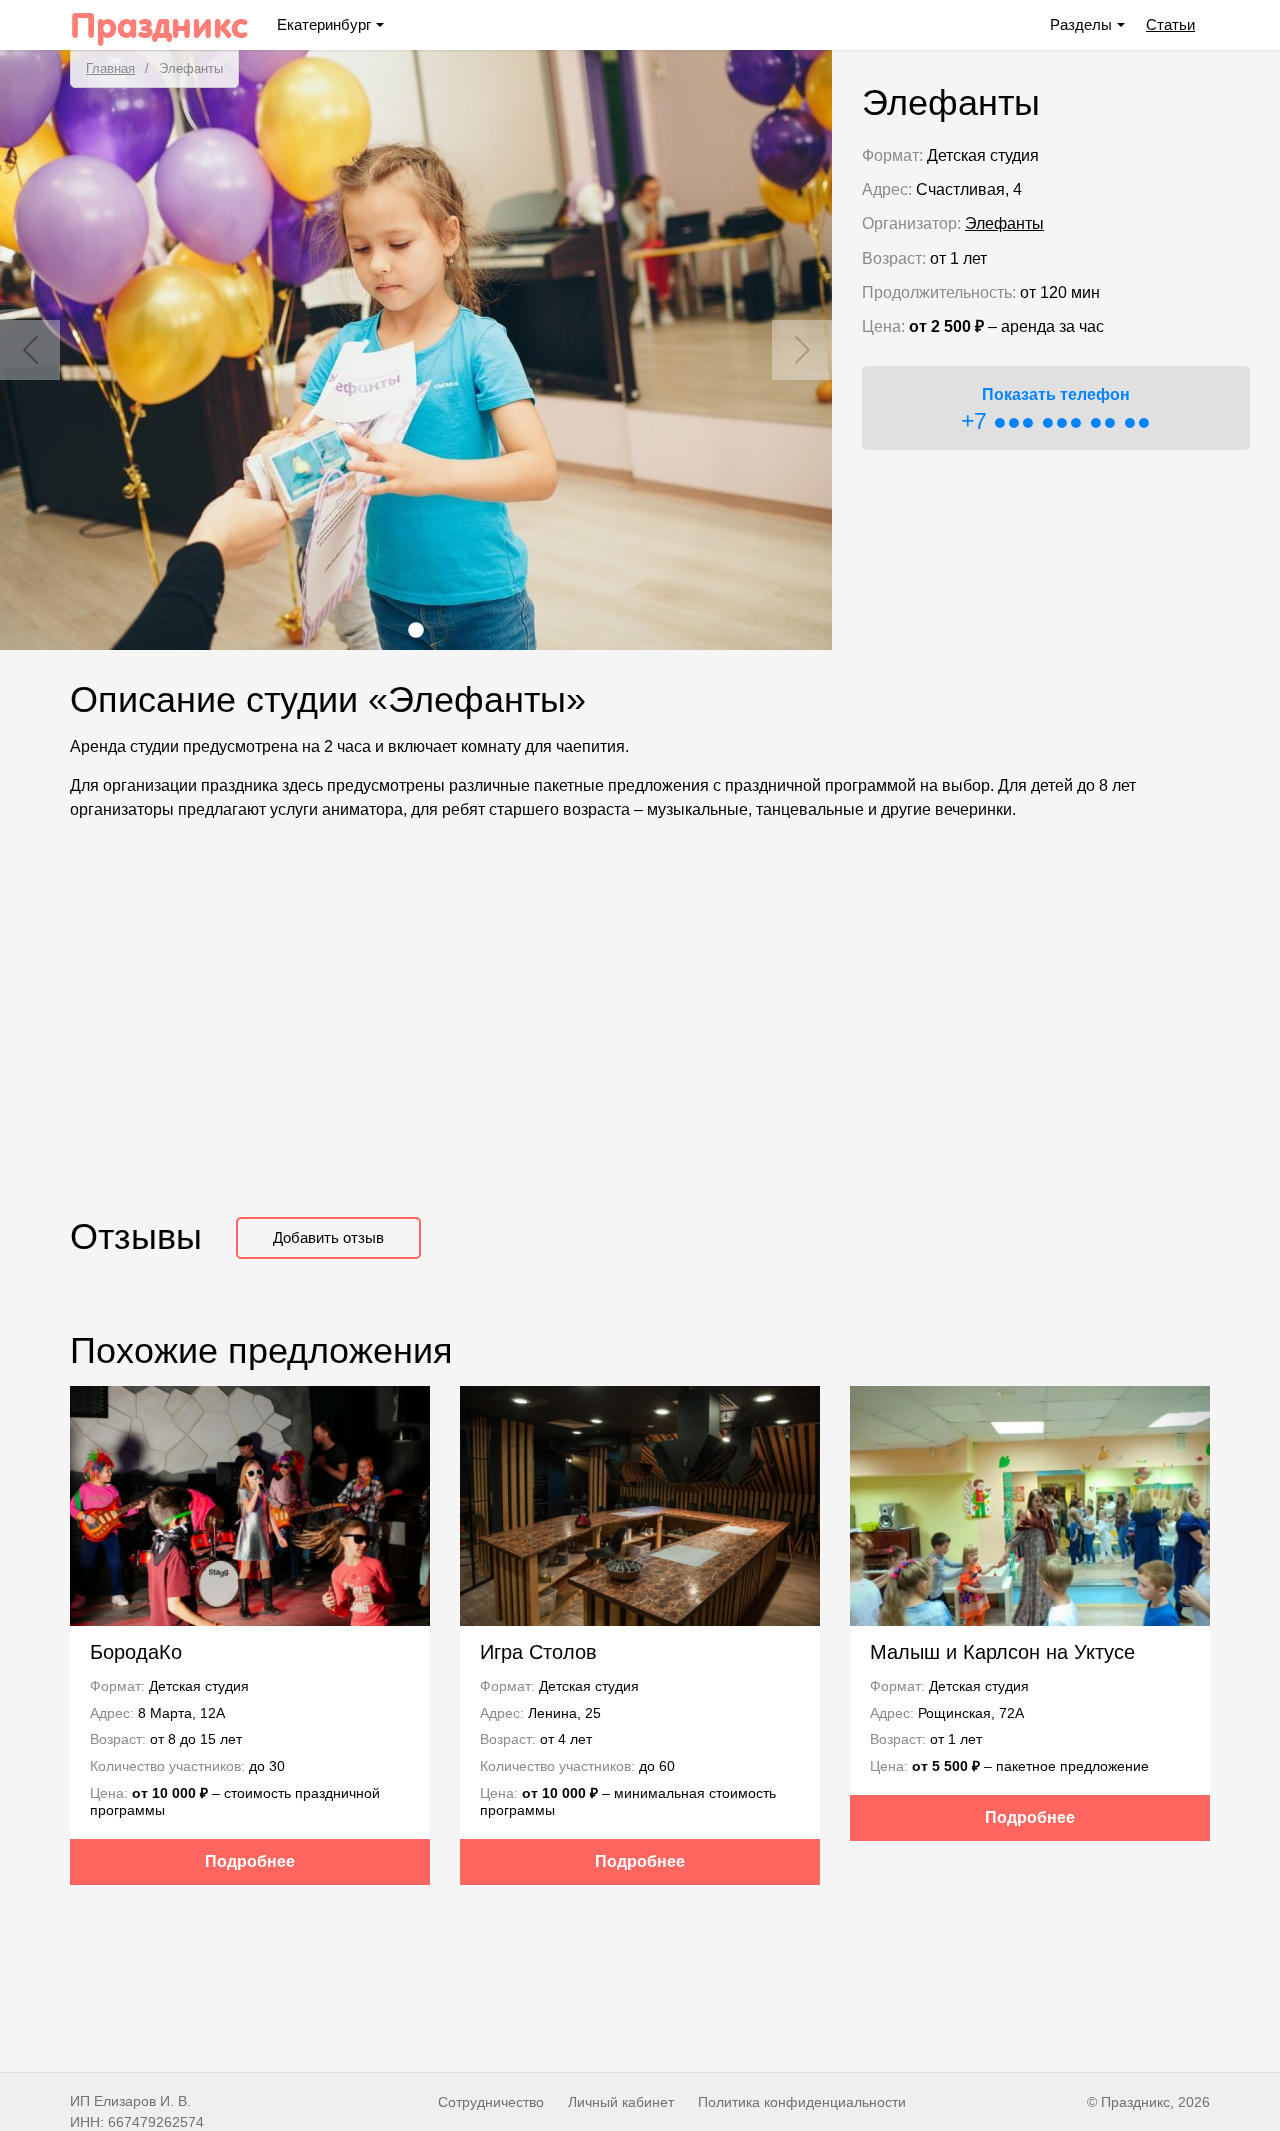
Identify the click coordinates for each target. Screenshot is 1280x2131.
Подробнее (250, 1861)
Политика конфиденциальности (802, 2102)
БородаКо (136, 1652)
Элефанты (1004, 223)
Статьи (1170, 24)
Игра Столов (538, 1652)
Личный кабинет (621, 2102)
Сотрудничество (491, 2102)
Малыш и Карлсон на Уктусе (1002, 1652)
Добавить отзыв (328, 1237)
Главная (110, 68)
